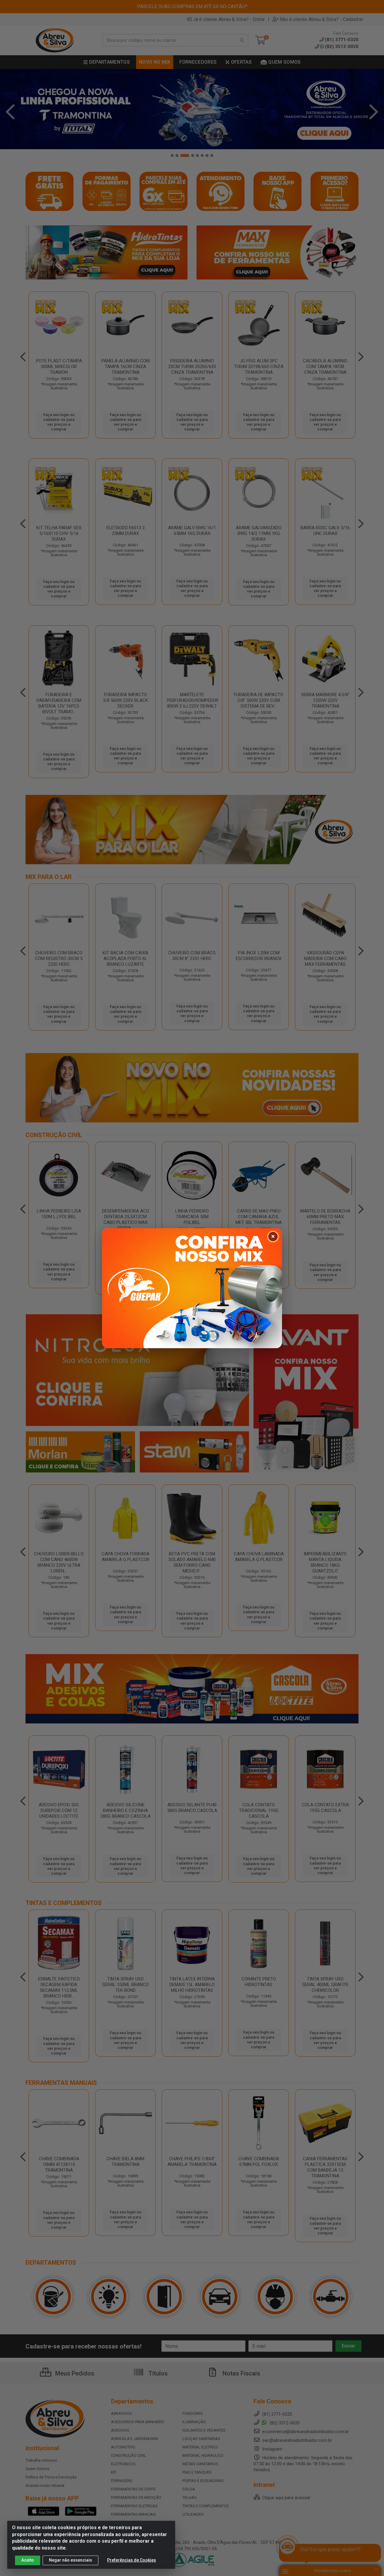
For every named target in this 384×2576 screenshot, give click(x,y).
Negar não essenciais (70, 2560)
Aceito (28, 2560)
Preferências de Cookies (132, 2560)
